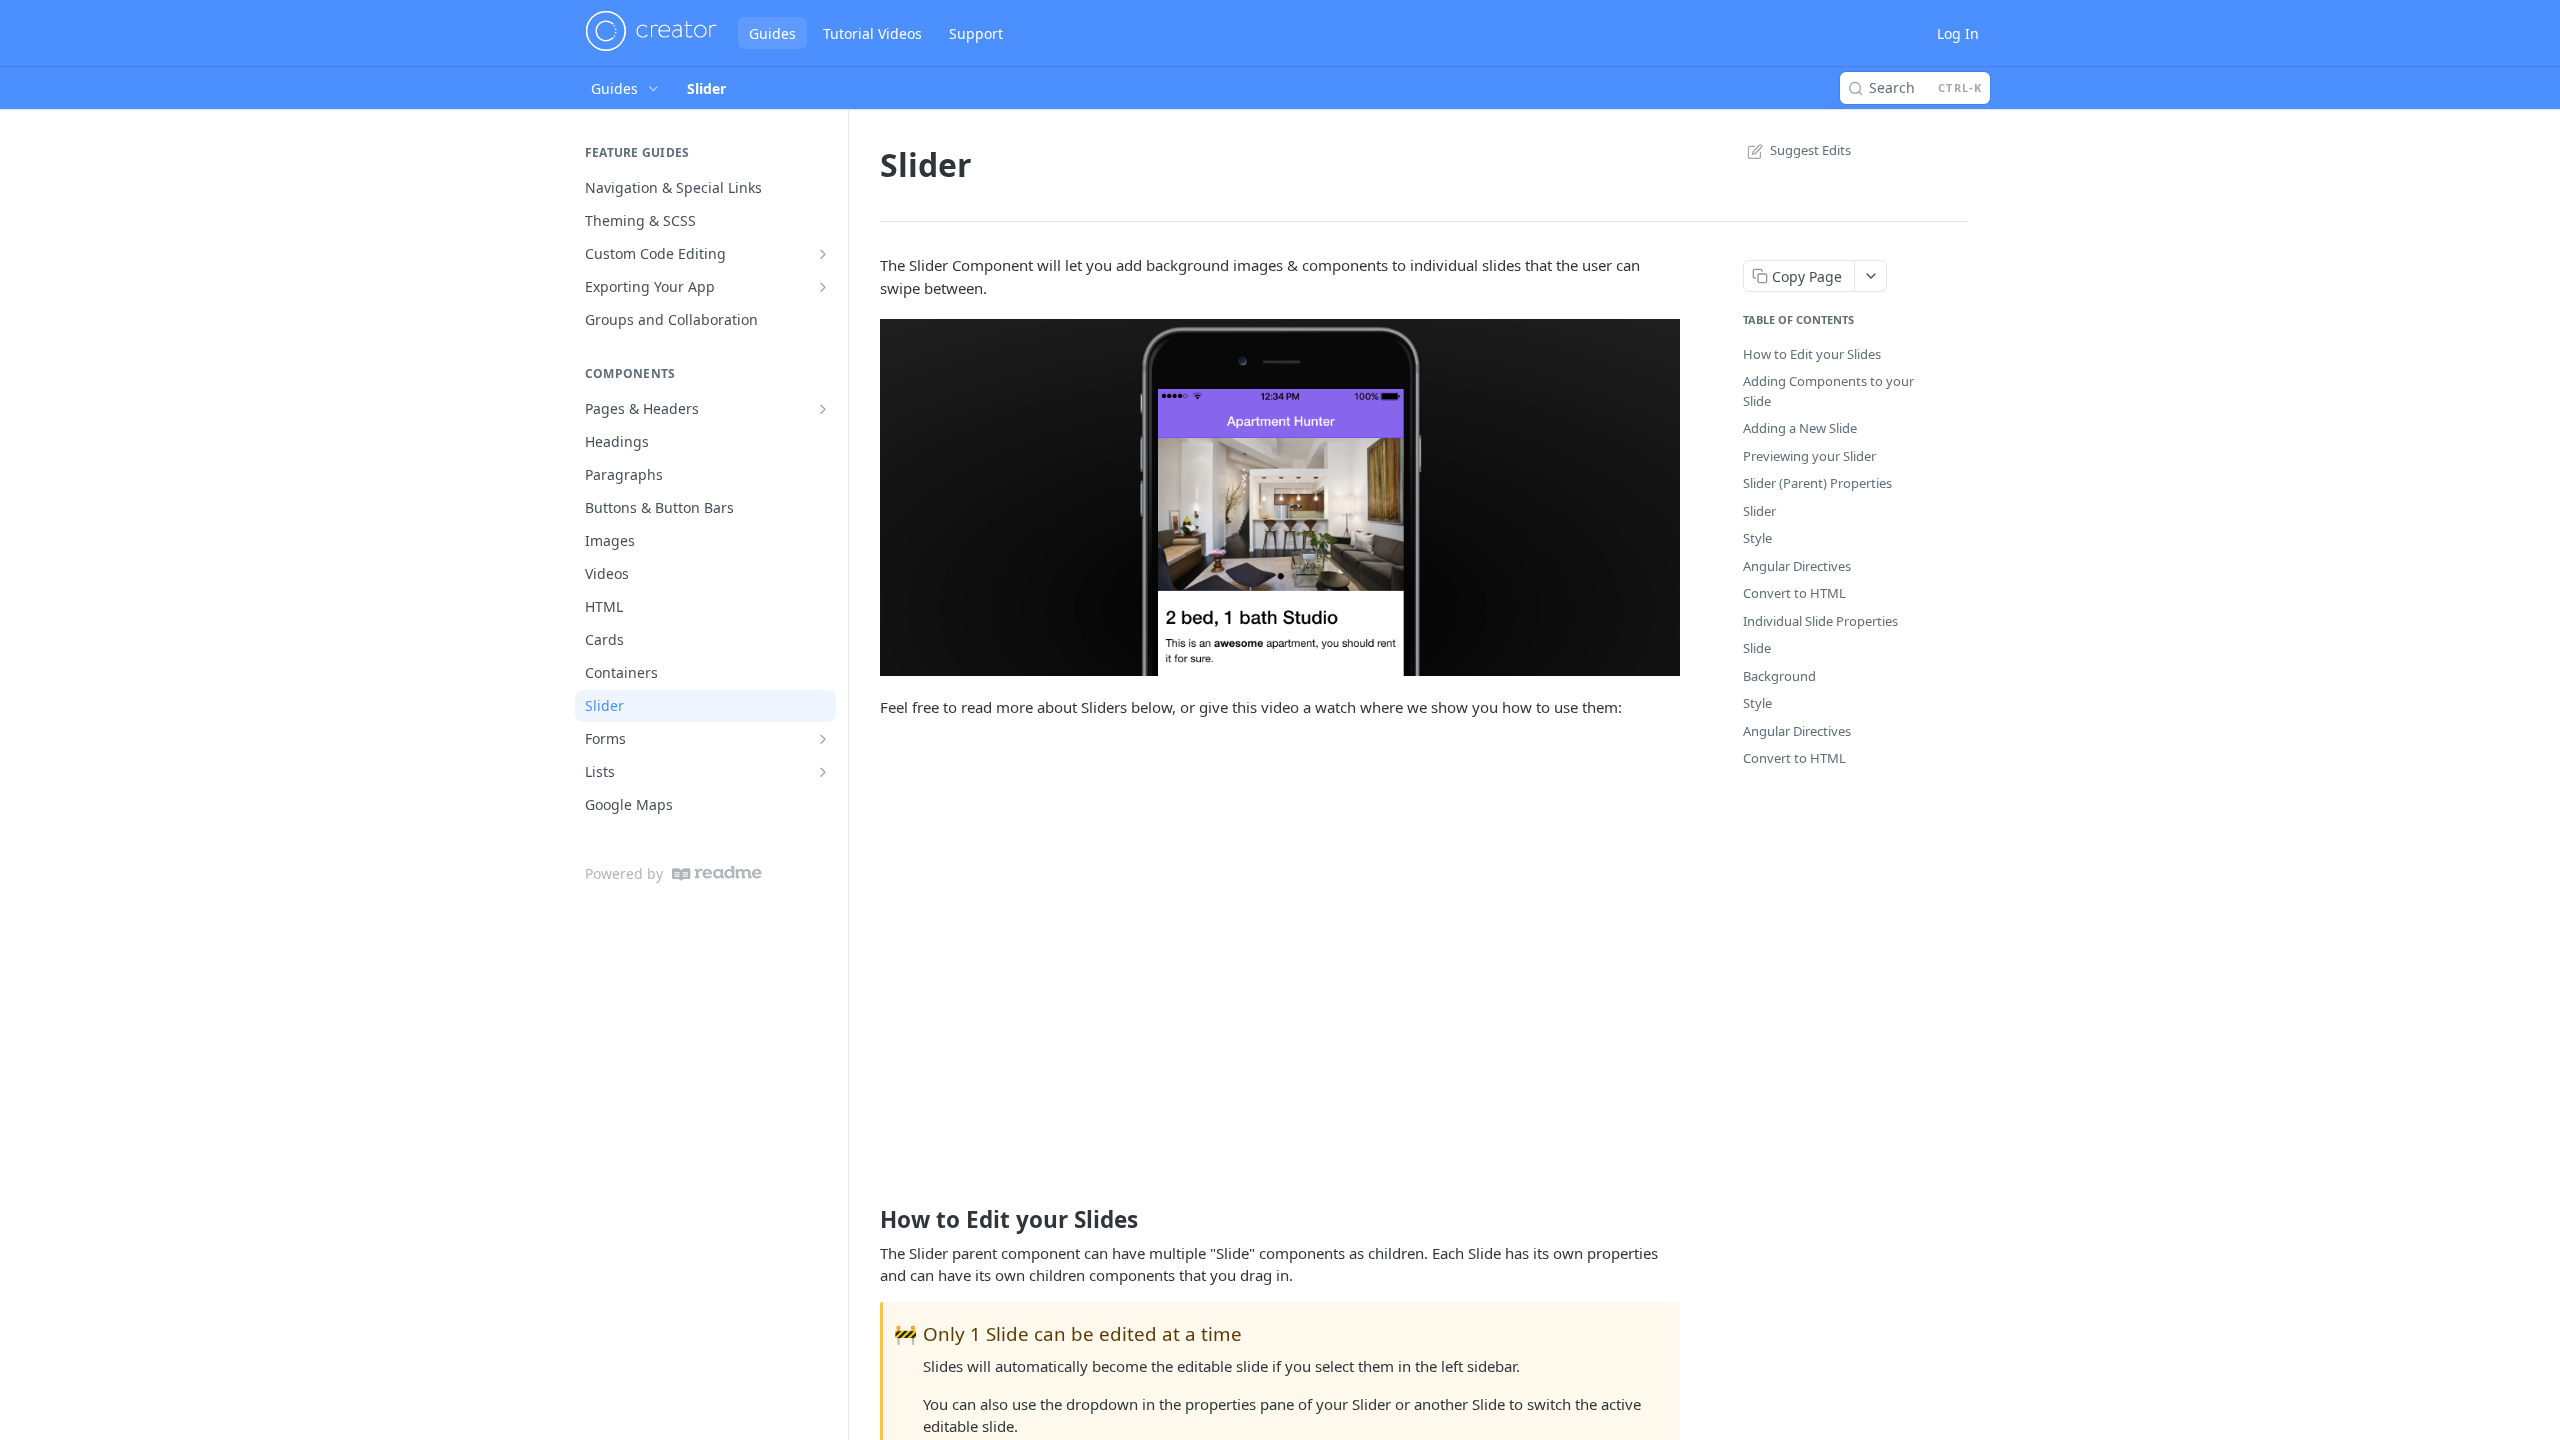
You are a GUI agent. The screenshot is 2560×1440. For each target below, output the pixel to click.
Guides (772, 33)
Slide (1757, 648)
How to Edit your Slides (1812, 354)
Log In (1958, 33)
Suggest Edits (1810, 150)
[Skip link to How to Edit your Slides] (866, 1220)
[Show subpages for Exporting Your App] (823, 287)
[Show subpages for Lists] (823, 772)
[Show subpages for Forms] (823, 739)
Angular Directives (1797, 566)
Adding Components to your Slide (1828, 391)
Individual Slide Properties (1820, 621)
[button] (1280, 497)
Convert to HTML (1794, 593)
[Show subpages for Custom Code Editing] (823, 254)
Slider (1759, 511)
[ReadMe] (717, 873)
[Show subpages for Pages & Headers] (823, 409)
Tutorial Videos (872, 33)
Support (976, 33)
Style (1757, 538)
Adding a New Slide (1800, 428)
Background (1779, 676)
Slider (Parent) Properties (1817, 483)
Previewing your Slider (1809, 456)
